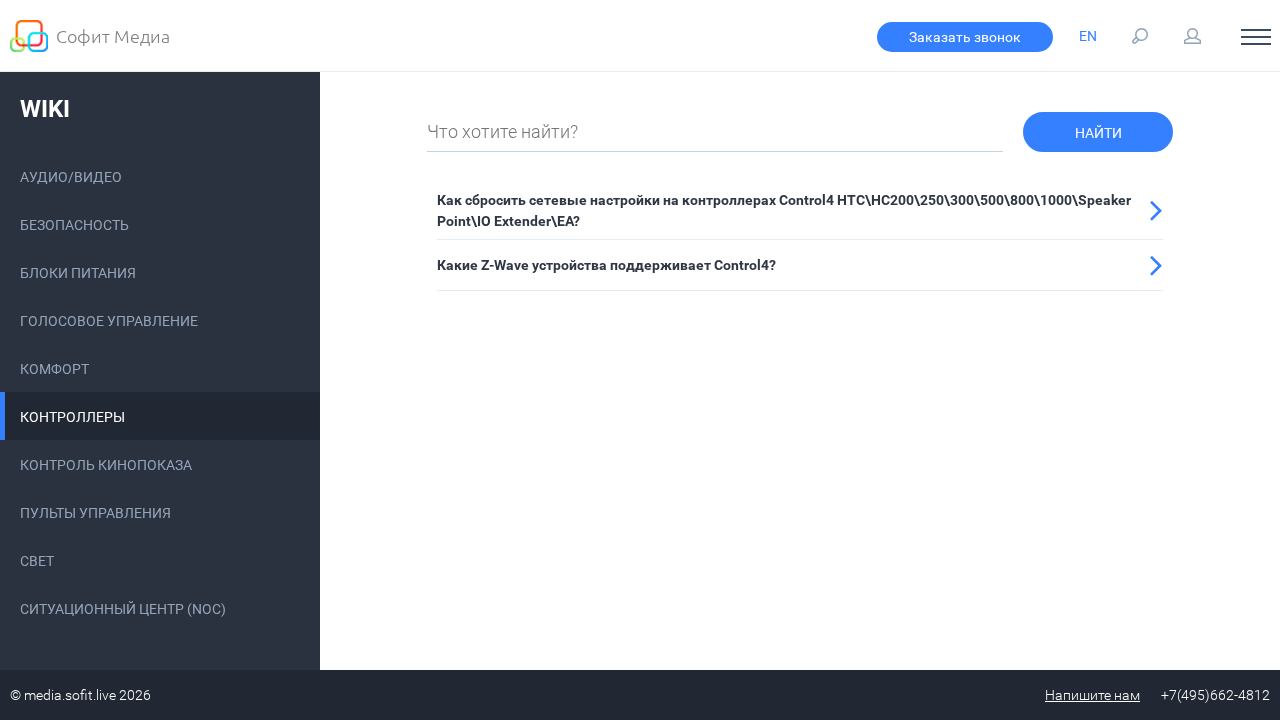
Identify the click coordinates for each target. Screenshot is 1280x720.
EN (1088, 36)
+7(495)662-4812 (1215, 695)
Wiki (45, 109)
